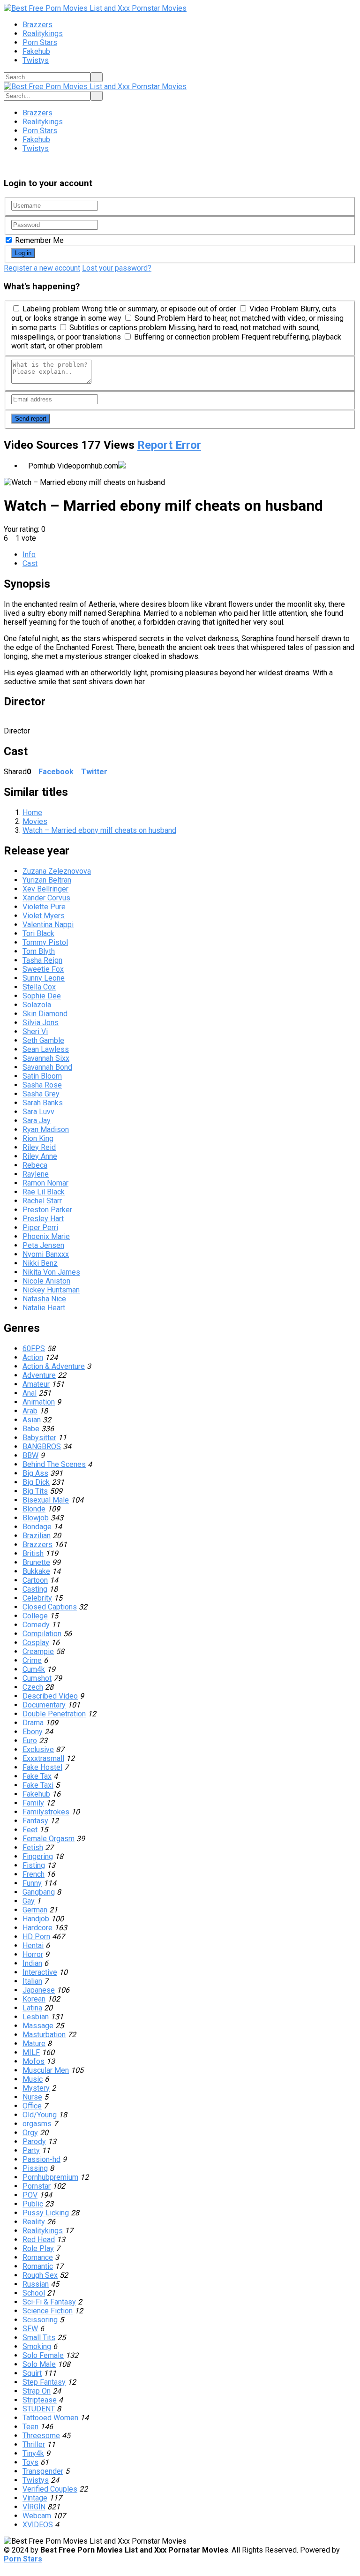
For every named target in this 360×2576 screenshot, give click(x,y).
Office (32, 2106)
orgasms (37, 2124)
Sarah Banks (43, 1103)
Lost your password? (117, 268)
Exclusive (38, 1749)
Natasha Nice (44, 1299)
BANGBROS (42, 1447)
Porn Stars (40, 42)
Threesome (41, 2436)
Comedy (36, 1625)
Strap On (37, 2391)
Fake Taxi (38, 1785)
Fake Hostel (42, 1767)
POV (30, 2195)
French (34, 1874)
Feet (30, 1830)
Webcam (37, 2516)
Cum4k (34, 1669)
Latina (32, 2008)
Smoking (37, 2346)
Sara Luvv (38, 1112)
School (34, 2293)
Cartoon (35, 1580)
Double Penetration (54, 1714)
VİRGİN (34, 2507)
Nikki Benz (40, 1263)
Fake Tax (37, 1776)
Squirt (32, 2373)
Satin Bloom (42, 1076)
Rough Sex (40, 2275)
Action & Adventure (54, 1366)
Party (31, 2150)
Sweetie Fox (43, 969)
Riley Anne (40, 1156)
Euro (30, 1741)
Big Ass (35, 1473)
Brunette (36, 1562)
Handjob (36, 1919)
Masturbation (44, 2035)
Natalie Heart (44, 1308)
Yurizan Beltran (47, 880)
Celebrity (37, 1598)
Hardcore (37, 1928)
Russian (36, 2284)
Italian (32, 1981)
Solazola (37, 1005)
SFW (30, 2329)
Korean (34, 1999)
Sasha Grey (41, 1094)
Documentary (44, 1705)
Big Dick (36, 1482)
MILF (31, 2052)
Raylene (36, 1174)
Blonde (34, 1509)
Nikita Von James (51, 1272)
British (33, 1553)
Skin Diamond (45, 1014)
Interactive (40, 1972)
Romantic (38, 2266)
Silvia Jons (41, 1023)
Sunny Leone (44, 978)
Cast (30, 563)
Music (33, 2079)
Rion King (38, 1138)
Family (33, 1803)
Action (33, 1357)
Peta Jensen (43, 1245)
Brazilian (37, 1536)
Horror (33, 1954)
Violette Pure (44, 907)
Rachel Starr (42, 1201)
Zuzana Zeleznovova (57, 871)
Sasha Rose (42, 1085)
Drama (33, 1723)
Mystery (36, 2088)
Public (33, 2204)
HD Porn (36, 1937)
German (35, 1910)
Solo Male (39, 2364)
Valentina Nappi (48, 925)
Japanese (39, 1990)
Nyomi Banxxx (46, 1254)
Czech (33, 1687)
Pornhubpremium (50, 2177)
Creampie (38, 1651)
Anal (30, 1393)
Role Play (38, 2248)
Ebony (33, 1732)
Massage (38, 2026)
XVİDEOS (38, 2525)
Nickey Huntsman (51, 1290)
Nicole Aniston (46, 1281)
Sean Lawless (46, 1049)
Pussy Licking (46, 2213)
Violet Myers (44, 916)
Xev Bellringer (45, 889)
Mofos (34, 2061)
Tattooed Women (50, 2418)
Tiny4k (33, 2453)
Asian (32, 1420)
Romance (38, 2257)
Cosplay (36, 1643)
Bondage (37, 1527)
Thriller (34, 2444)
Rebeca (35, 1165)
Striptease (40, 2400)
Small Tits (39, 2338)
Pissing (35, 2168)
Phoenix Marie (46, 1236)
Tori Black (38, 933)
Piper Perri (40, 1228)
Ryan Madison (46, 1129)
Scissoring (40, 2320)
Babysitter (39, 1438)
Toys (30, 2462)
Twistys (36, 60)
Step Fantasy (44, 2382)
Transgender (43, 2471)
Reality (34, 2222)
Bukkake (36, 1571)
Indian (32, 1963)
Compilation (42, 1634)
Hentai (33, 1945)
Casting (35, 1589)
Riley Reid (39, 1147)
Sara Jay (37, 1121)
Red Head (39, 2240)
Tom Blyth (39, 951)
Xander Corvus (46, 898)
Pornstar (37, 2186)
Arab (30, 1411)
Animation (39, 1402)
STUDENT (39, 2409)
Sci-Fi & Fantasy (49, 2302)
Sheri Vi (35, 1031)
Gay (29, 1901)
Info (29, 555)
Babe (31, 1429)
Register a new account (42, 268)
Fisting (34, 1865)
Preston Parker (47, 1210)
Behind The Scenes (54, 1464)
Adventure (39, 1375)
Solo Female (43, 2355)
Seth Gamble (43, 1040)
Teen (30, 2427)
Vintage (35, 2498)
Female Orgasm (49, 1839)
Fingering (38, 1856)
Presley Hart (43, 1219)
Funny (32, 1883)
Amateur (36, 1384)
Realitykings (43, 34)
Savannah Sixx (46, 1058)
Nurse (32, 2097)
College (35, 1616)
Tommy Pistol (45, 942)
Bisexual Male (46, 1500)
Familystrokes (46, 1812)
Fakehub (36, 51)
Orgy (30, 2133)
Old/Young (40, 2115)
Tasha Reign (42, 960)
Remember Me (38, 240)
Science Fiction (48, 2311)
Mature (34, 2043)
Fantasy (35, 1821)
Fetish (33, 1847)
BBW (30, 1455)
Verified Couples (50, 2489)
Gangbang (39, 1892)
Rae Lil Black (44, 1192)
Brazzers (37, 25)
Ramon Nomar (45, 1183)
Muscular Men (46, 2070)
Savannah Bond (47, 1067)
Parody (34, 2142)
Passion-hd (41, 2159)
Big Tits (35, 1491)
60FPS (34, 1348)
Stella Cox (39, 987)
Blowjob (36, 1518)
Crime (32, 1660)
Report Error (169, 445)
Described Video (50, 1696)
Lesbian (36, 2017)
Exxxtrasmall (43, 1758)
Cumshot (37, 1678)
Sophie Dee (42, 996)
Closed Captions (50, 1607)
